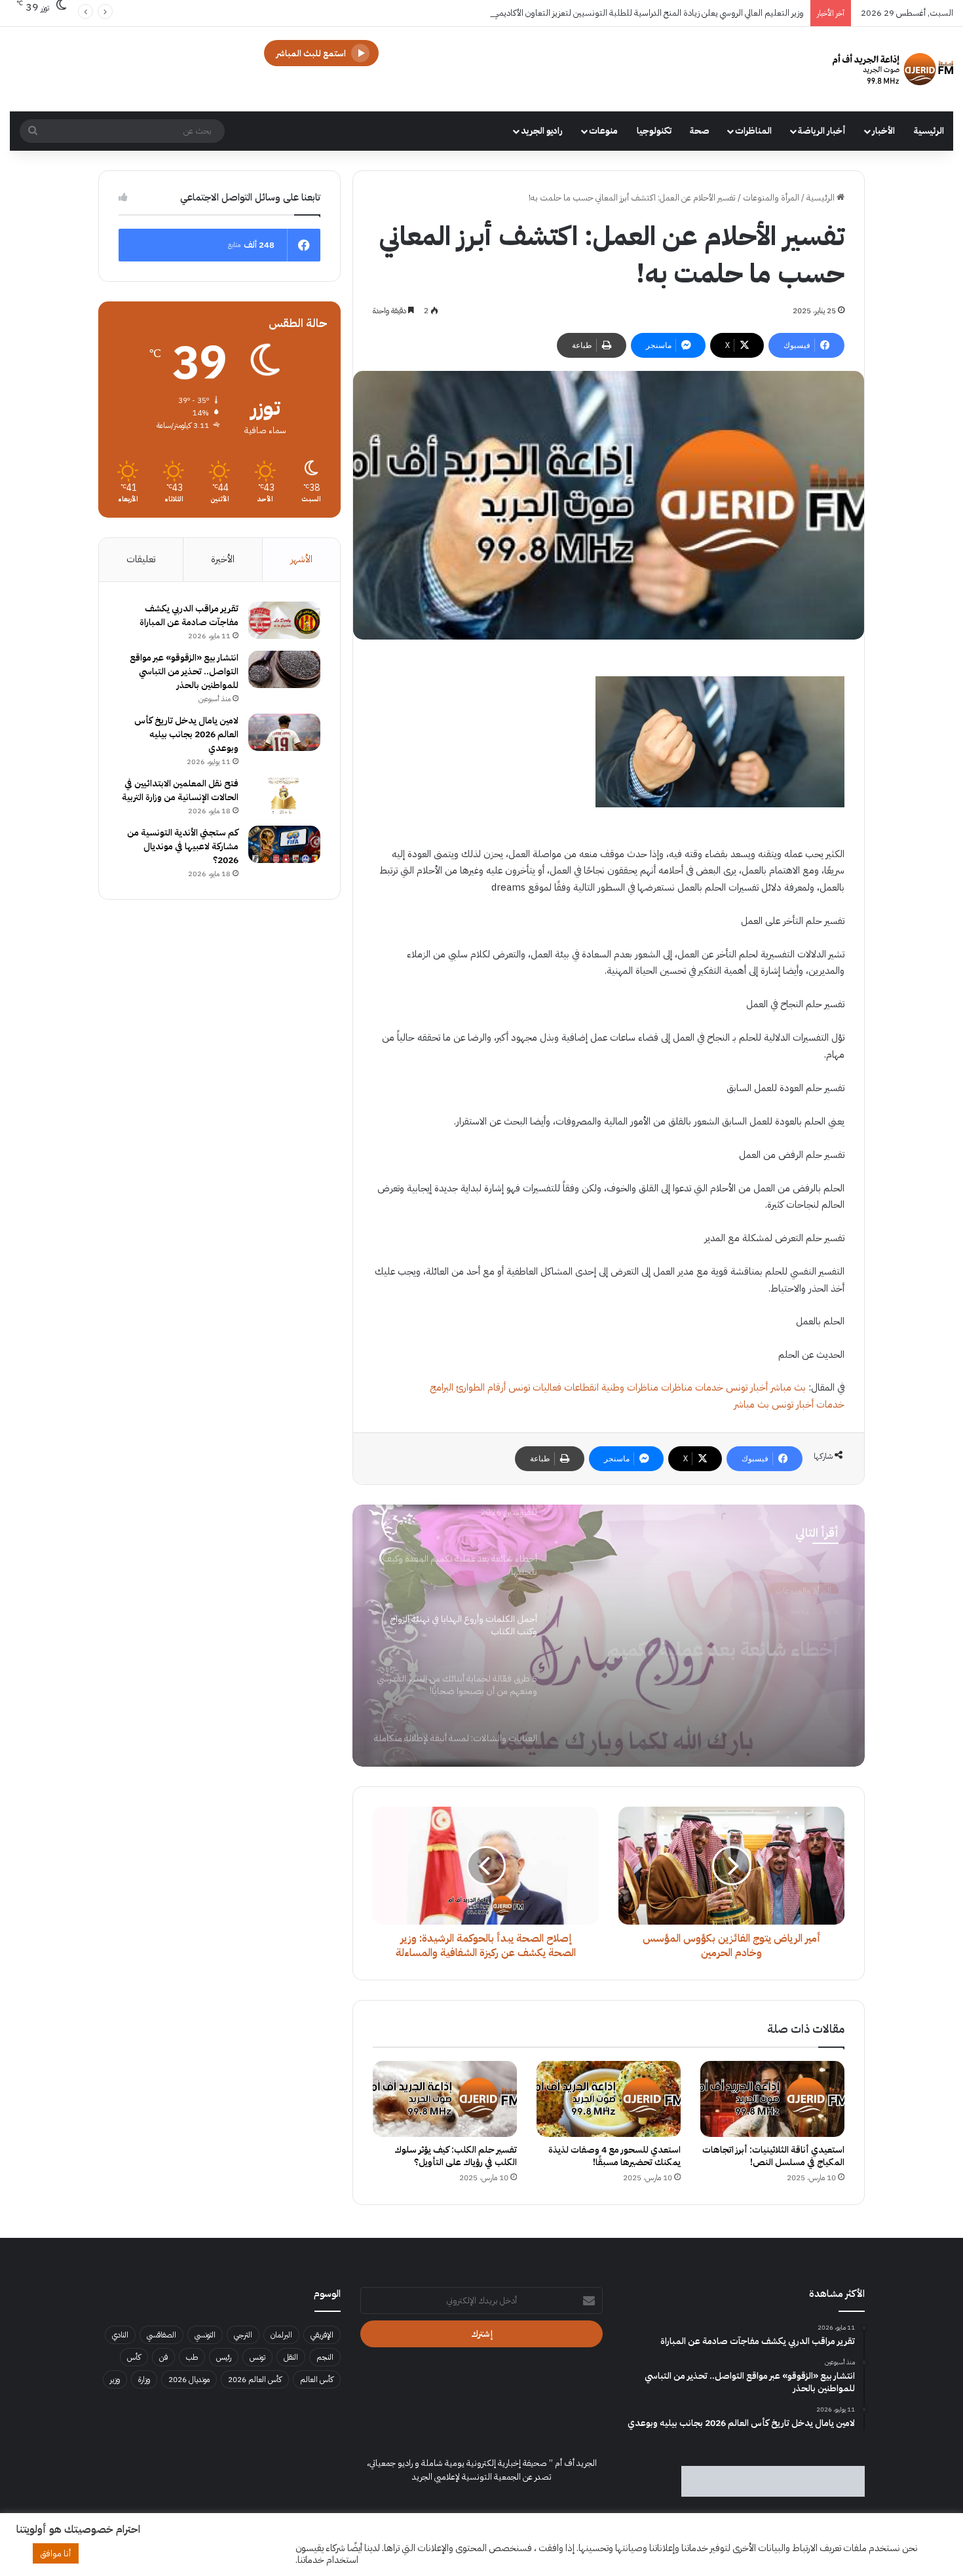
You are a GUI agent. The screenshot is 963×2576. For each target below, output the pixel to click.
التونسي (205, 2335)
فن (163, 2357)
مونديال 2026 (189, 2379)
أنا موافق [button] (56, 2553)
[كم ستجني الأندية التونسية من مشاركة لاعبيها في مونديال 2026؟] (284, 845)
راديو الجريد (542, 131)
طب (192, 2357)
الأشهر (301, 559)
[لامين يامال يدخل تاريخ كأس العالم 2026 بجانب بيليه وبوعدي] (284, 733)
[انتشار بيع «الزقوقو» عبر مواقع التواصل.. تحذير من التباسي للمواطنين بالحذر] (284, 670)
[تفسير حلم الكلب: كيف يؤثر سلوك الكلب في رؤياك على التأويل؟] (445, 2099)
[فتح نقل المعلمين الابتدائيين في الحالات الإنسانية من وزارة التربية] (284, 796)
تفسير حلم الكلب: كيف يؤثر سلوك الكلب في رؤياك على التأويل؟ (456, 2156)
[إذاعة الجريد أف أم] (893, 69)
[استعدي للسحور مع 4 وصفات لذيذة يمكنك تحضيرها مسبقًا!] (609, 2099)
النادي (120, 2335)
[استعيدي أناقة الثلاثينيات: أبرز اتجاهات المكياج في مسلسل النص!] (772, 2099)
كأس (134, 2357)
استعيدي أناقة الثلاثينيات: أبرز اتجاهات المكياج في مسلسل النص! (773, 2156)
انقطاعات (581, 1387)
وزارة (144, 2379)
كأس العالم (317, 2379)
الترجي (243, 2335)
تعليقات (141, 559)
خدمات (709, 1387)
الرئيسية (929, 131)
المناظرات (753, 131)
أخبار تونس (747, 1387)
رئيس (224, 2357)
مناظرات (677, 1387)
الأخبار (883, 131)
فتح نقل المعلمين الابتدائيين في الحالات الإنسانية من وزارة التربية (180, 790)
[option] (609, 1636)
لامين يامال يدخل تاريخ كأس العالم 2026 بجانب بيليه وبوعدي (186, 734)
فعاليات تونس (535, 1387)
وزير (115, 2379)
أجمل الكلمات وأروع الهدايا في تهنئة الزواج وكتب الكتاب (703, 1641)
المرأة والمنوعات (771, 198)
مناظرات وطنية (630, 1387)
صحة (700, 131)
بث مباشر (788, 1387)
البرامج (442, 1387)
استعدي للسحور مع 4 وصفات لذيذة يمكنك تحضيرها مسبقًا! (614, 2156)
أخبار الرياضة (822, 131)
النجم (325, 2357)
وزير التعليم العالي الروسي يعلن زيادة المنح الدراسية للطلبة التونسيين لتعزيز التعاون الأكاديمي (649, 13)
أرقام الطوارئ (481, 1387)
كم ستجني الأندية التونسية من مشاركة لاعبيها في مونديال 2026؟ (183, 846)
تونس (257, 2357)
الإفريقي (322, 2335)
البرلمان (281, 2335)
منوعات (603, 131)
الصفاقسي (161, 2335)
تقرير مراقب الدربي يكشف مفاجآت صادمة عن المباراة (189, 615)
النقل (291, 2357)
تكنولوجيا (654, 131)
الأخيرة (223, 559)
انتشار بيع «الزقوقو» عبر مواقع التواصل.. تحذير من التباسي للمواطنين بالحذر (184, 671)
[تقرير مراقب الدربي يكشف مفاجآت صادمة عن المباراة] (284, 621)
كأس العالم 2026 (255, 2379)
